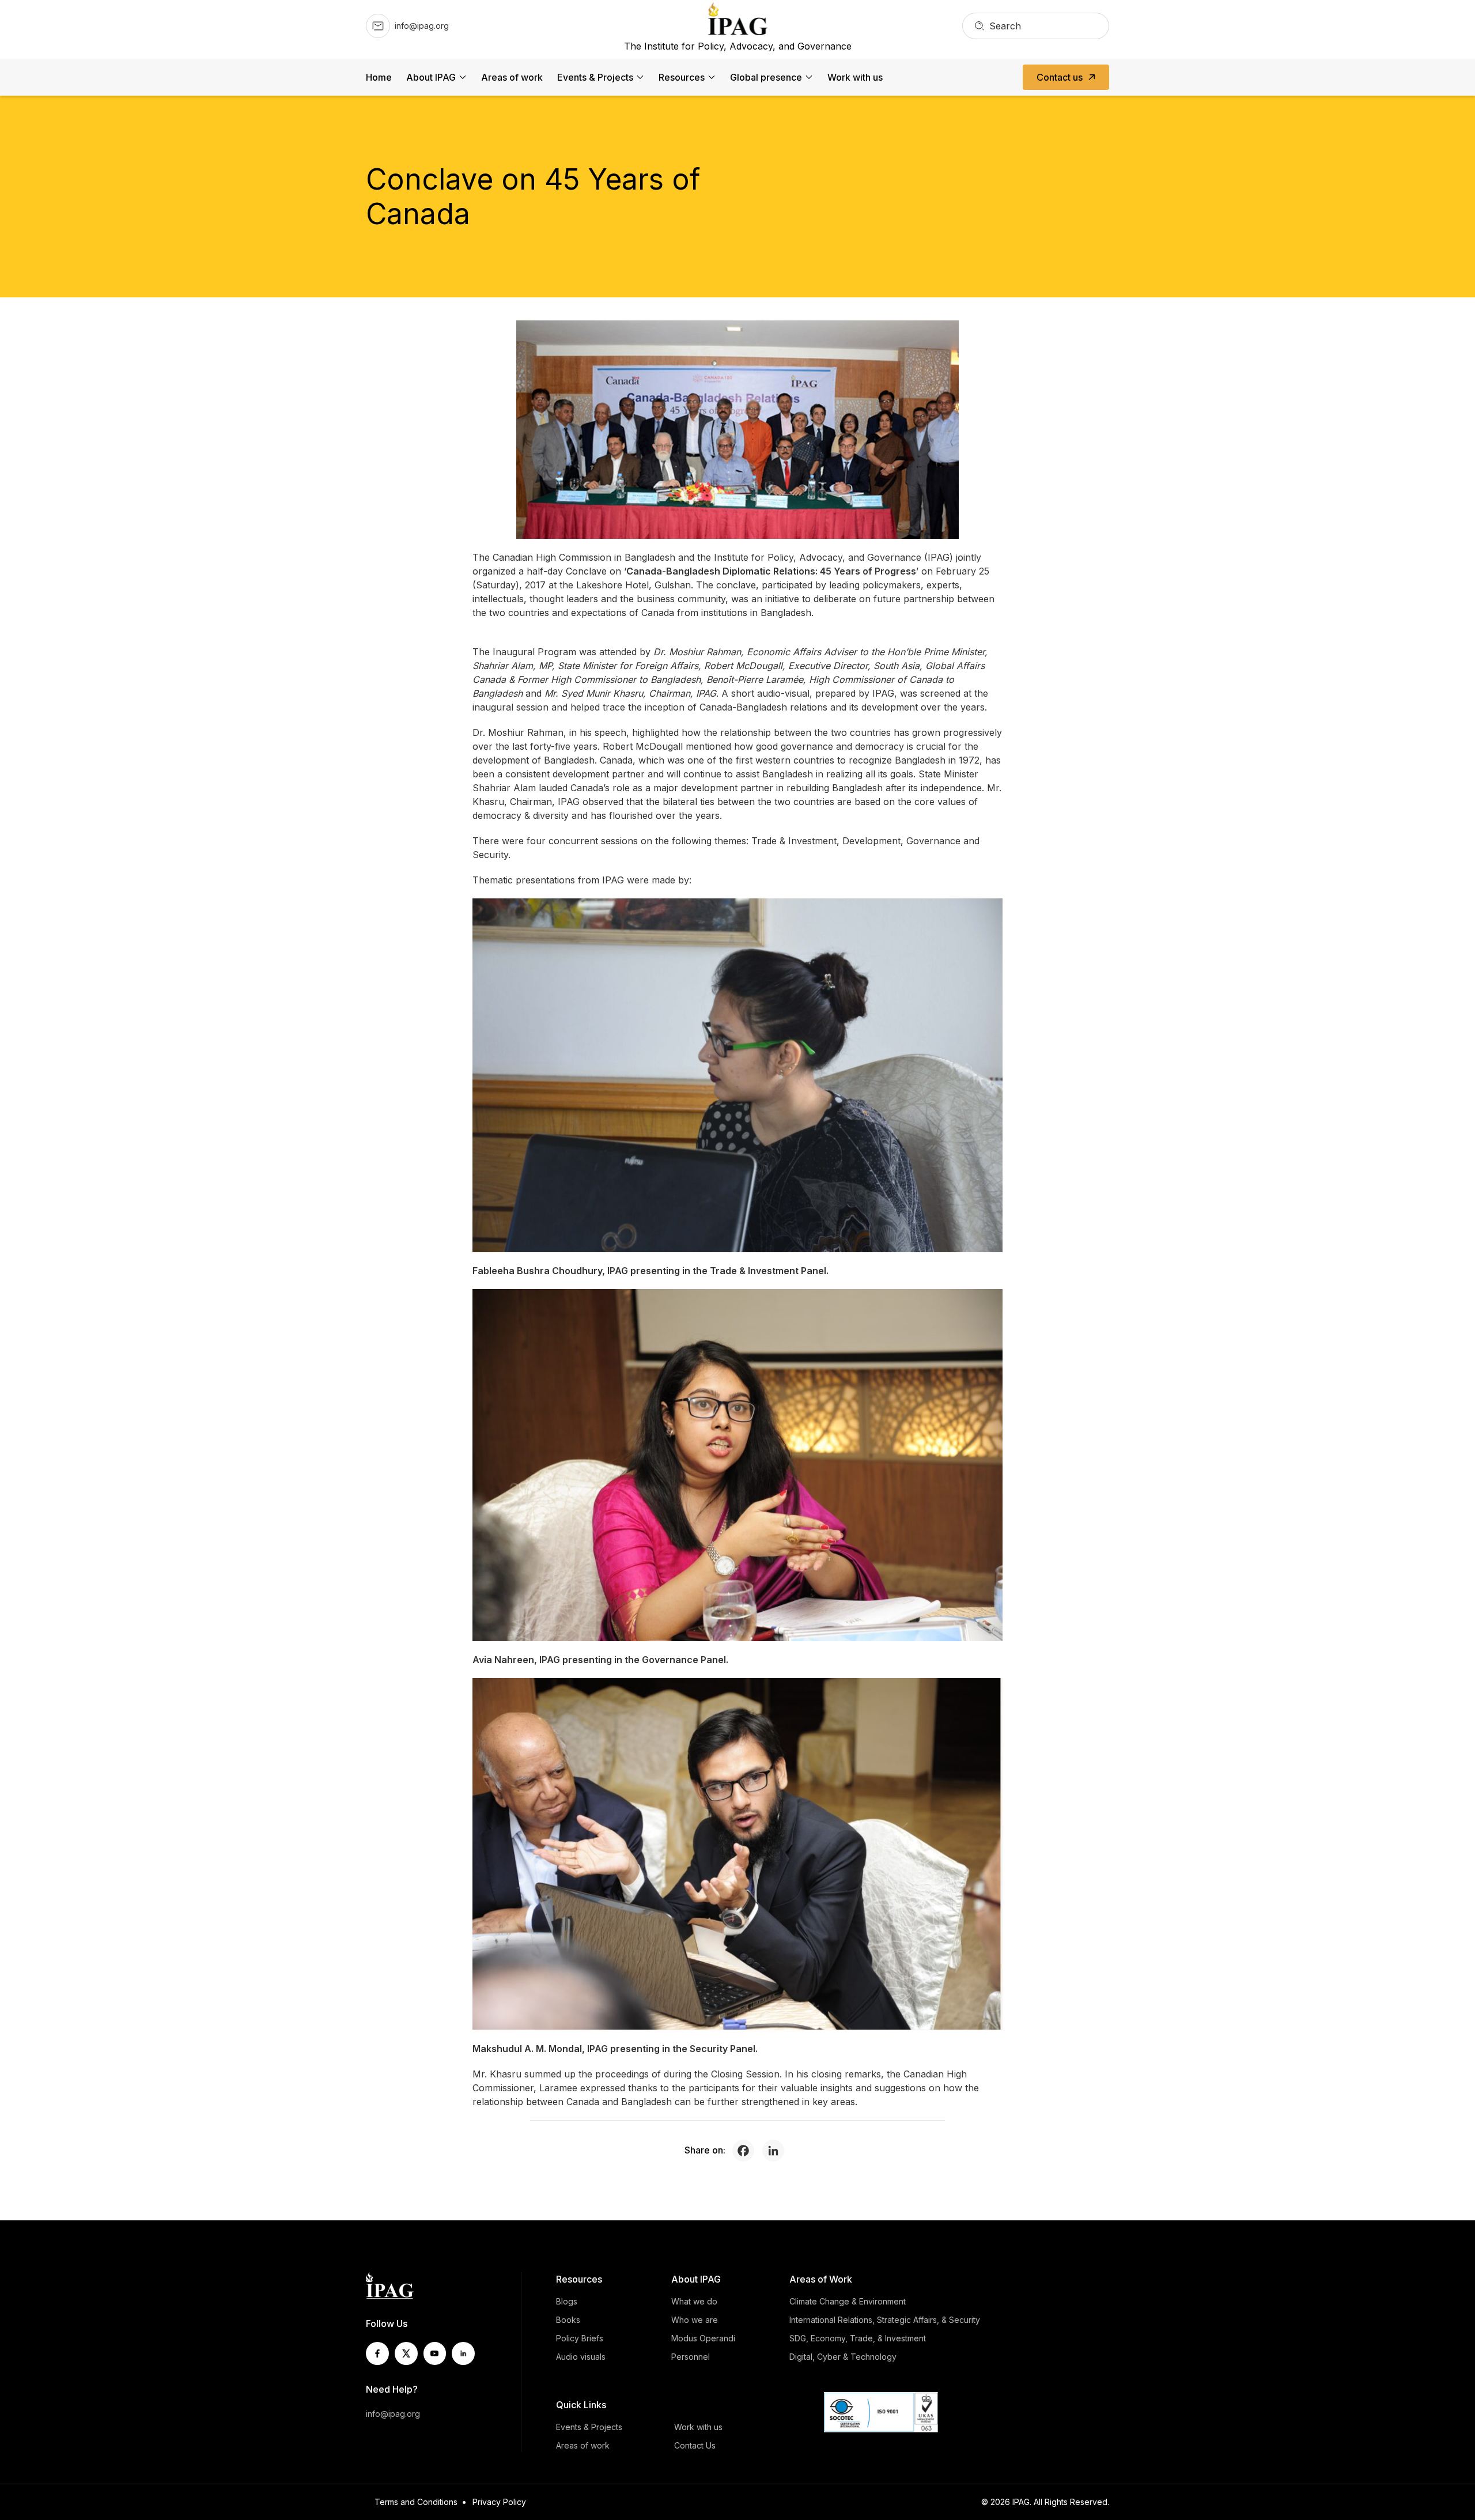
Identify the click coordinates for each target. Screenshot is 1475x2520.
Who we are (695, 2320)
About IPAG (431, 77)
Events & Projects (595, 77)
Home (379, 77)
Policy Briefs (580, 2338)
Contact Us (695, 2445)
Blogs (567, 2301)
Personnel (691, 2357)
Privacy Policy (499, 2502)
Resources (682, 77)
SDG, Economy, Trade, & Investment (858, 2338)
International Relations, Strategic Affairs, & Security (885, 2320)
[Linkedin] (776, 2151)
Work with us (855, 77)
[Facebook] (746, 2151)
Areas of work (512, 77)
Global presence (766, 77)
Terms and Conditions (416, 2502)
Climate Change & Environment (848, 2301)
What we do (694, 2301)
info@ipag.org (393, 2414)
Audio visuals (581, 2357)
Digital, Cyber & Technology (843, 2357)
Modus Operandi (703, 2338)
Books (568, 2320)
